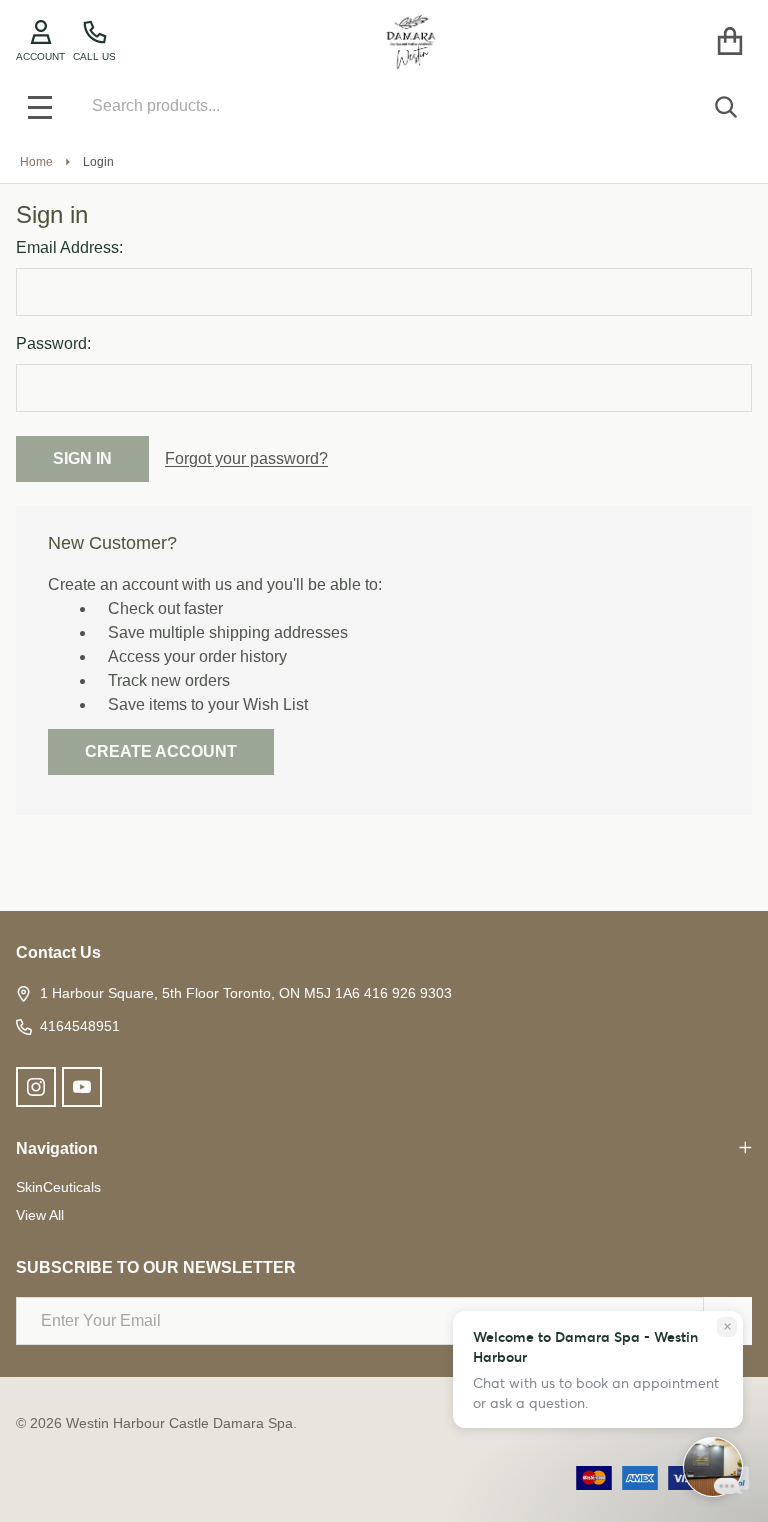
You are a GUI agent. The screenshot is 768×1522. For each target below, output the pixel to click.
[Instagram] (36, 1087)
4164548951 (80, 1026)
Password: (53, 343)
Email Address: (69, 247)
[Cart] (729, 41)
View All (40, 1215)
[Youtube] (82, 1087)
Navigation (57, 1148)
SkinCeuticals (58, 1187)
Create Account (161, 751)
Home (36, 162)
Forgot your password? (246, 458)
